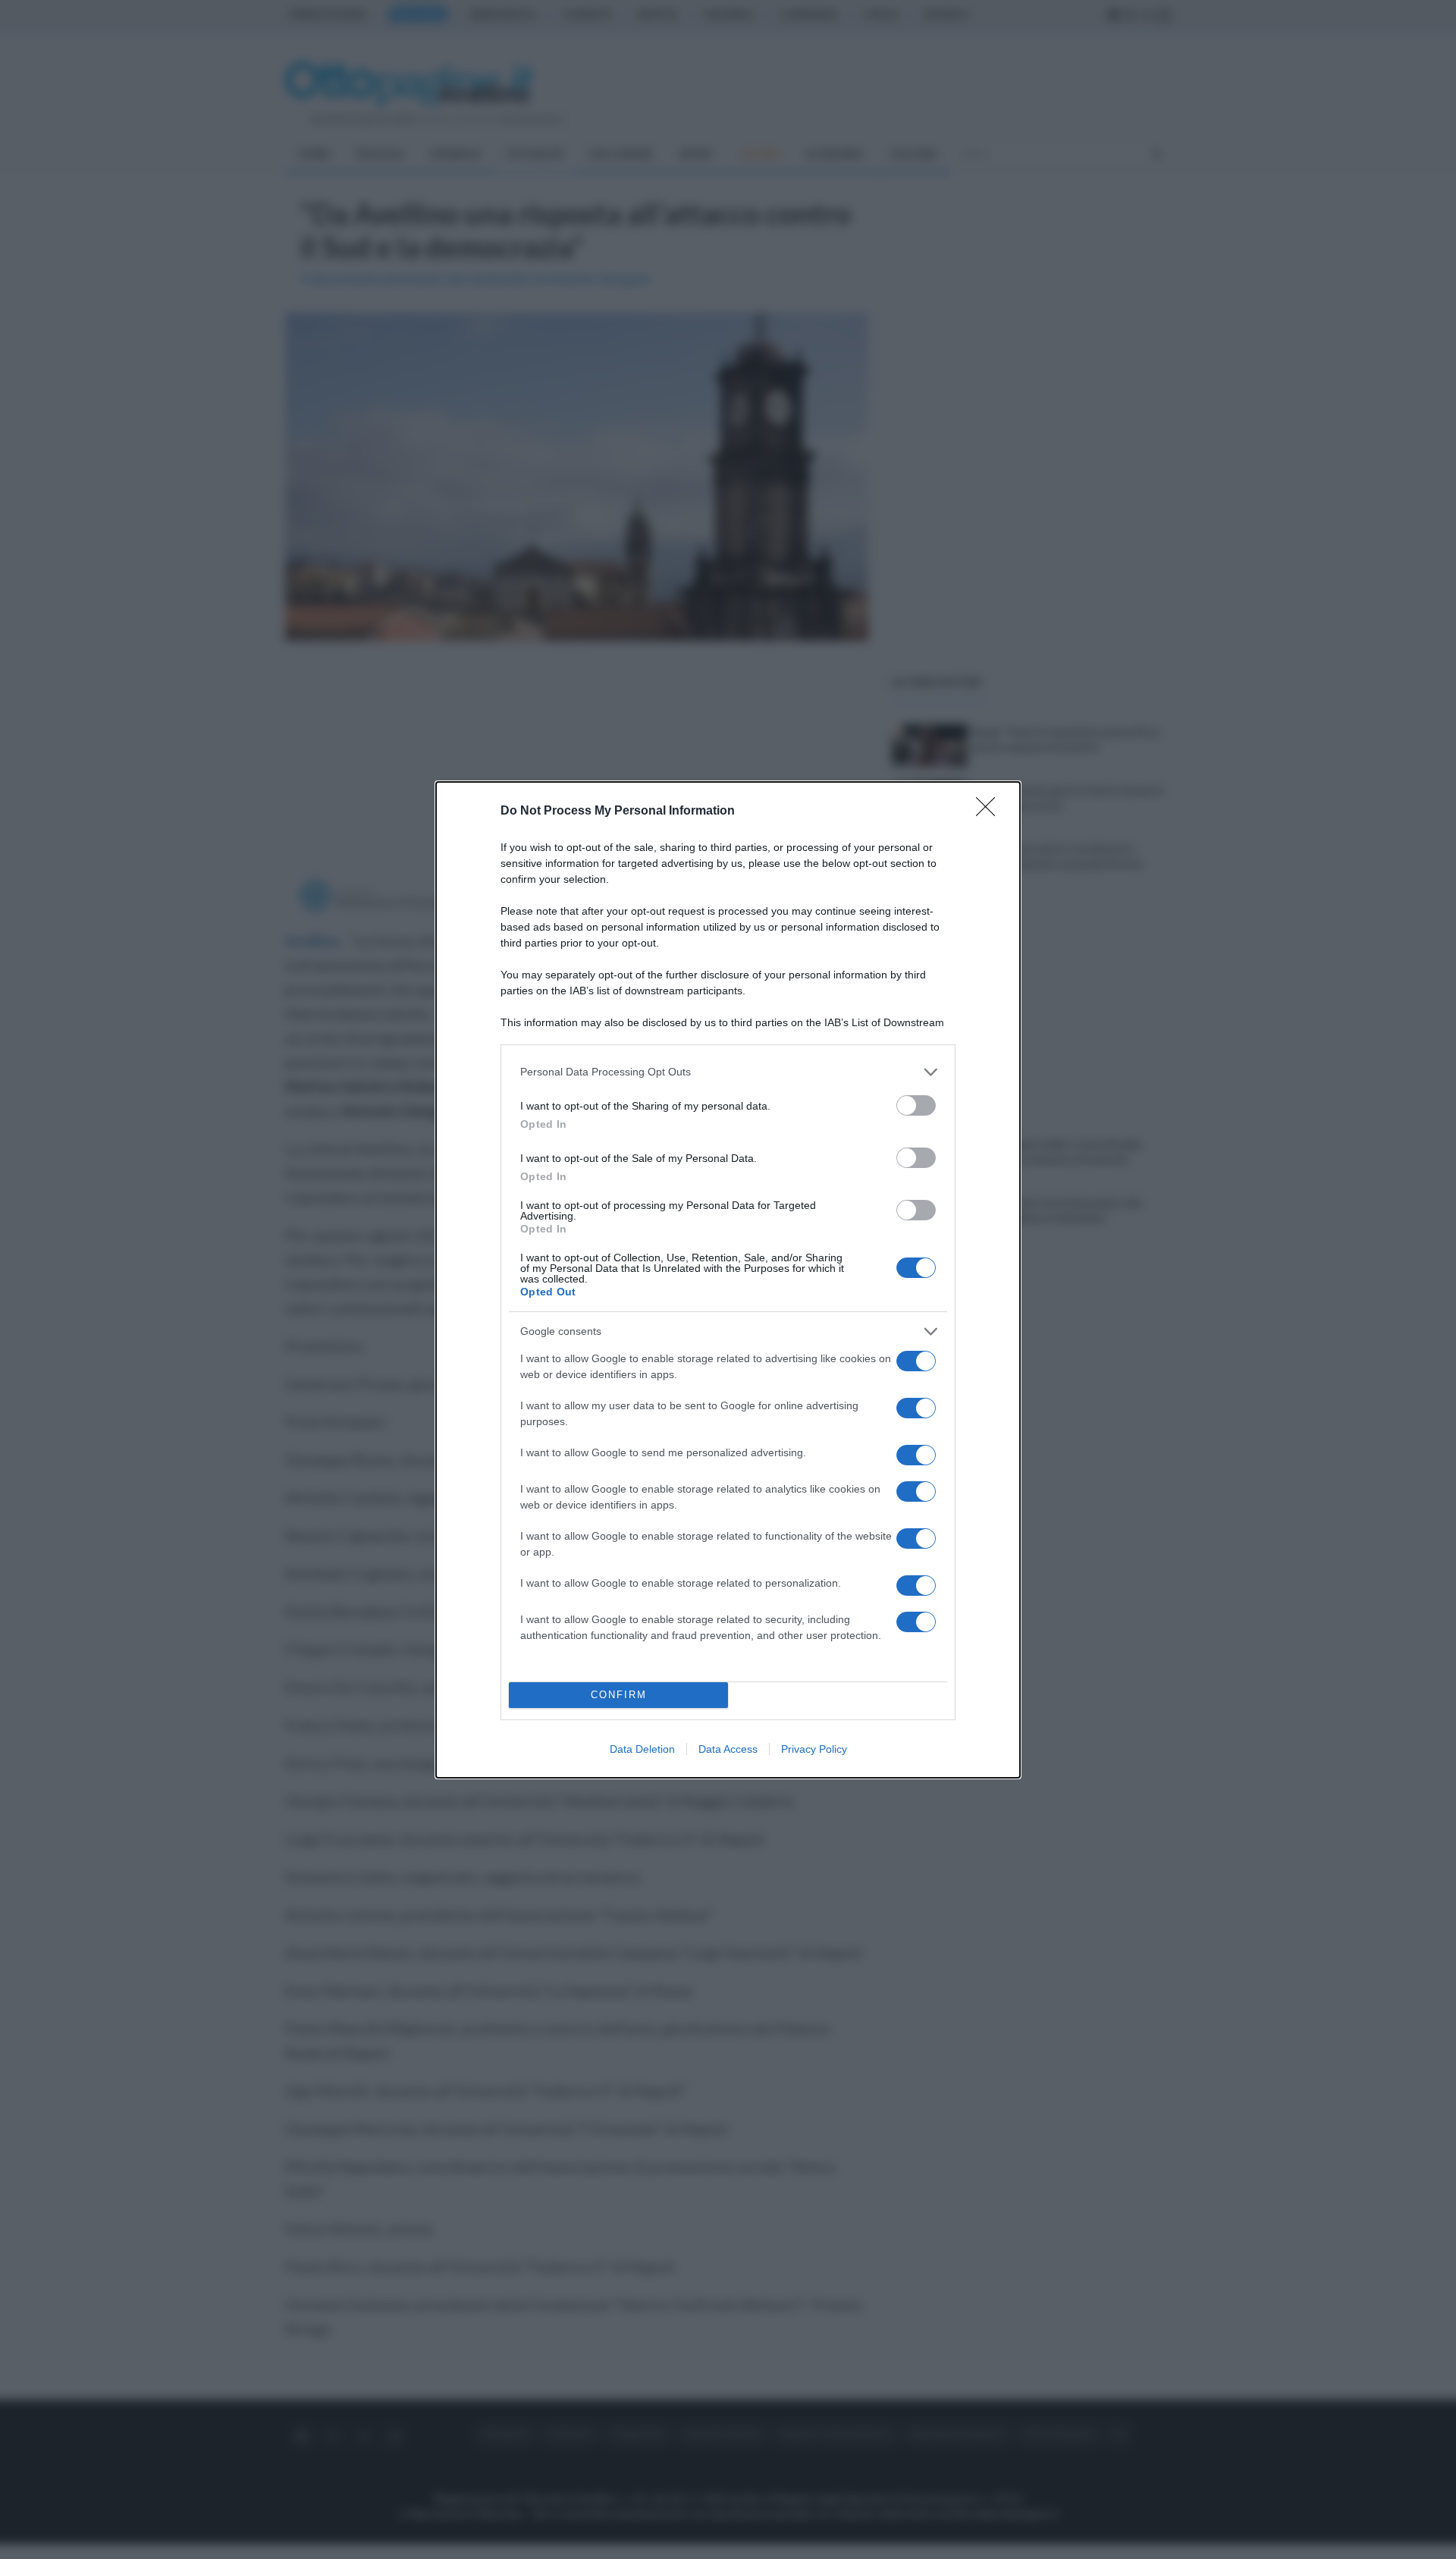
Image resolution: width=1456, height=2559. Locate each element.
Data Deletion (642, 1749)
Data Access (728, 1749)
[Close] (990, 812)
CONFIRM (619, 1695)
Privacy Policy (814, 1749)
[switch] (916, 1105)
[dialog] (728, 1280)
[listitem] (728, 1072)
